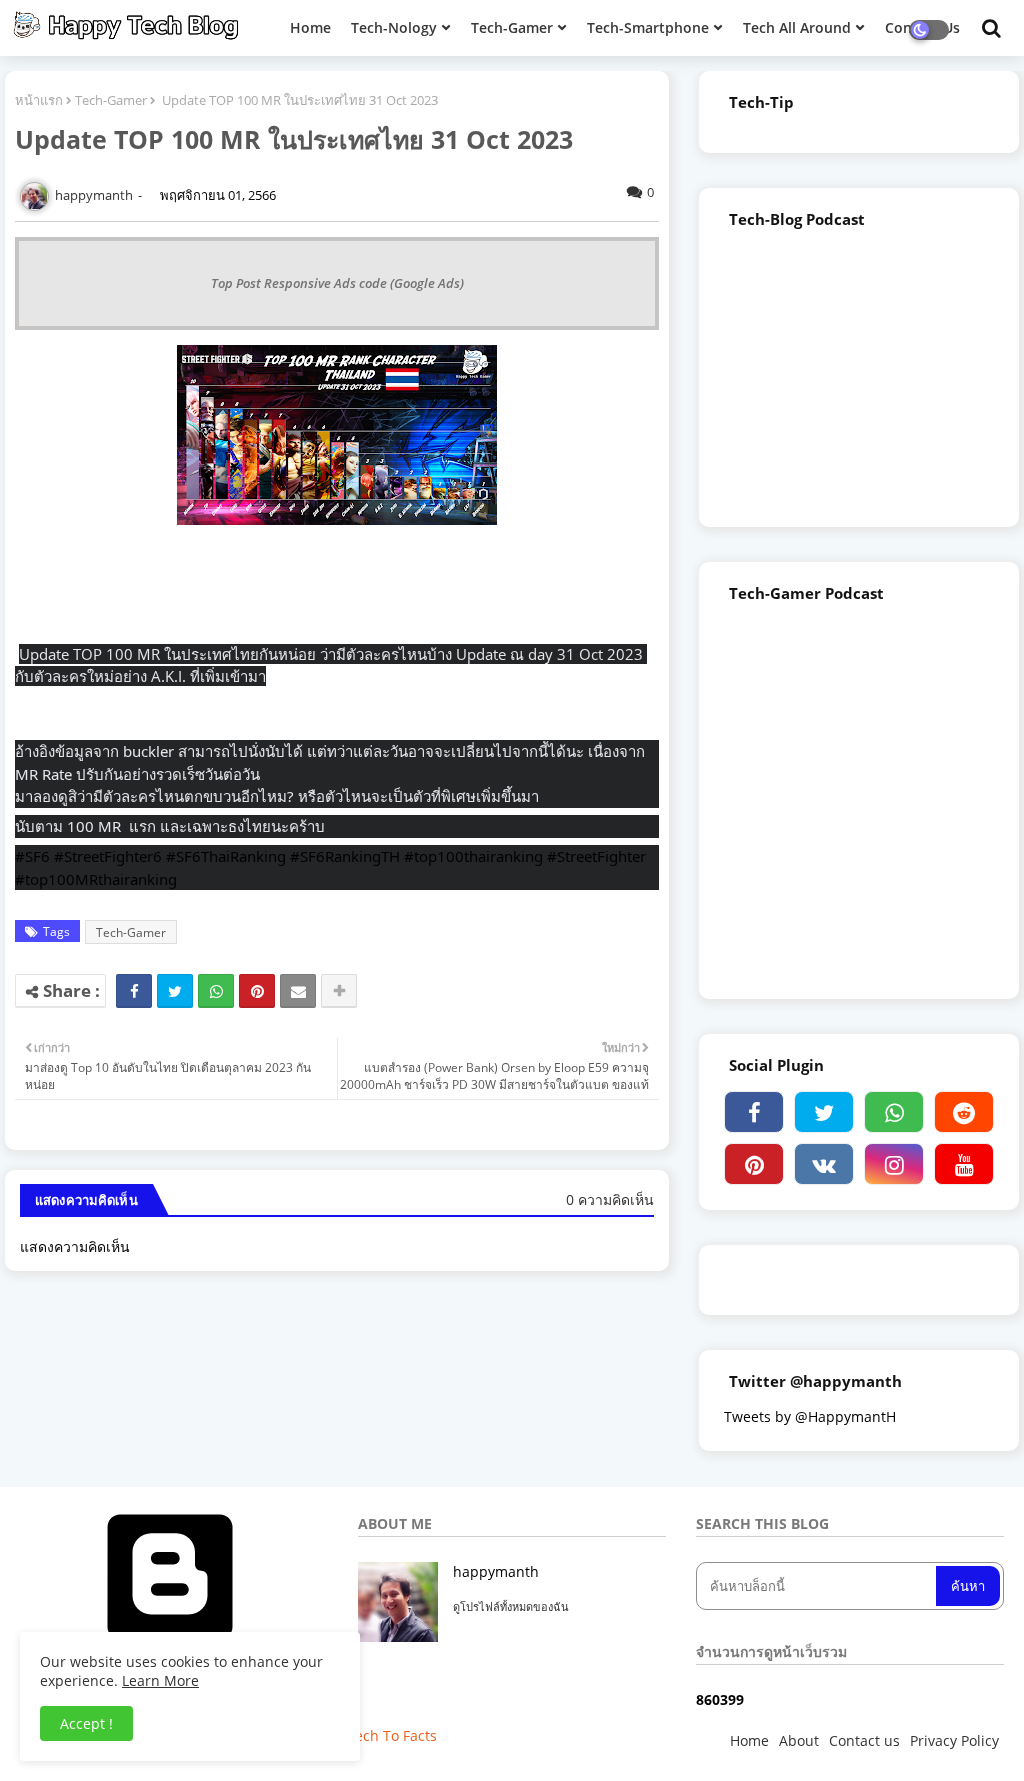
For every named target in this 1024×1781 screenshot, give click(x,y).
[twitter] (824, 1112)
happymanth (496, 1571)
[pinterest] (754, 1164)
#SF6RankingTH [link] (345, 856)
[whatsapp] (894, 1112)
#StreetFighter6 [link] (108, 856)
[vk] (824, 1164)
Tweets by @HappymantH (810, 1416)
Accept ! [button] (86, 1723)
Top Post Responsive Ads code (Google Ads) (337, 283)
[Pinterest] (257, 991)
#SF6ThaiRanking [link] (226, 856)
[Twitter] (175, 991)
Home (749, 1740)
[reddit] (964, 1112)
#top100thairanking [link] (473, 856)
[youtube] (964, 1164)
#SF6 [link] (32, 856)
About (799, 1740)
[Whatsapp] (216, 991)
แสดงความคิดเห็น (75, 1246)
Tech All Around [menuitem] (797, 27)
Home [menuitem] (310, 27)
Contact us (864, 1740)
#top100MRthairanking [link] (96, 879)
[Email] (298, 991)
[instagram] (894, 1164)
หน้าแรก (39, 100)
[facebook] (754, 1112)
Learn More (160, 1680)
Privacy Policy (954, 1740)
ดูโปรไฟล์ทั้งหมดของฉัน (511, 1606)
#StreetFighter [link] (596, 856)
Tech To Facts (392, 1735)
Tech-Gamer (111, 100)
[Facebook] (134, 991)
